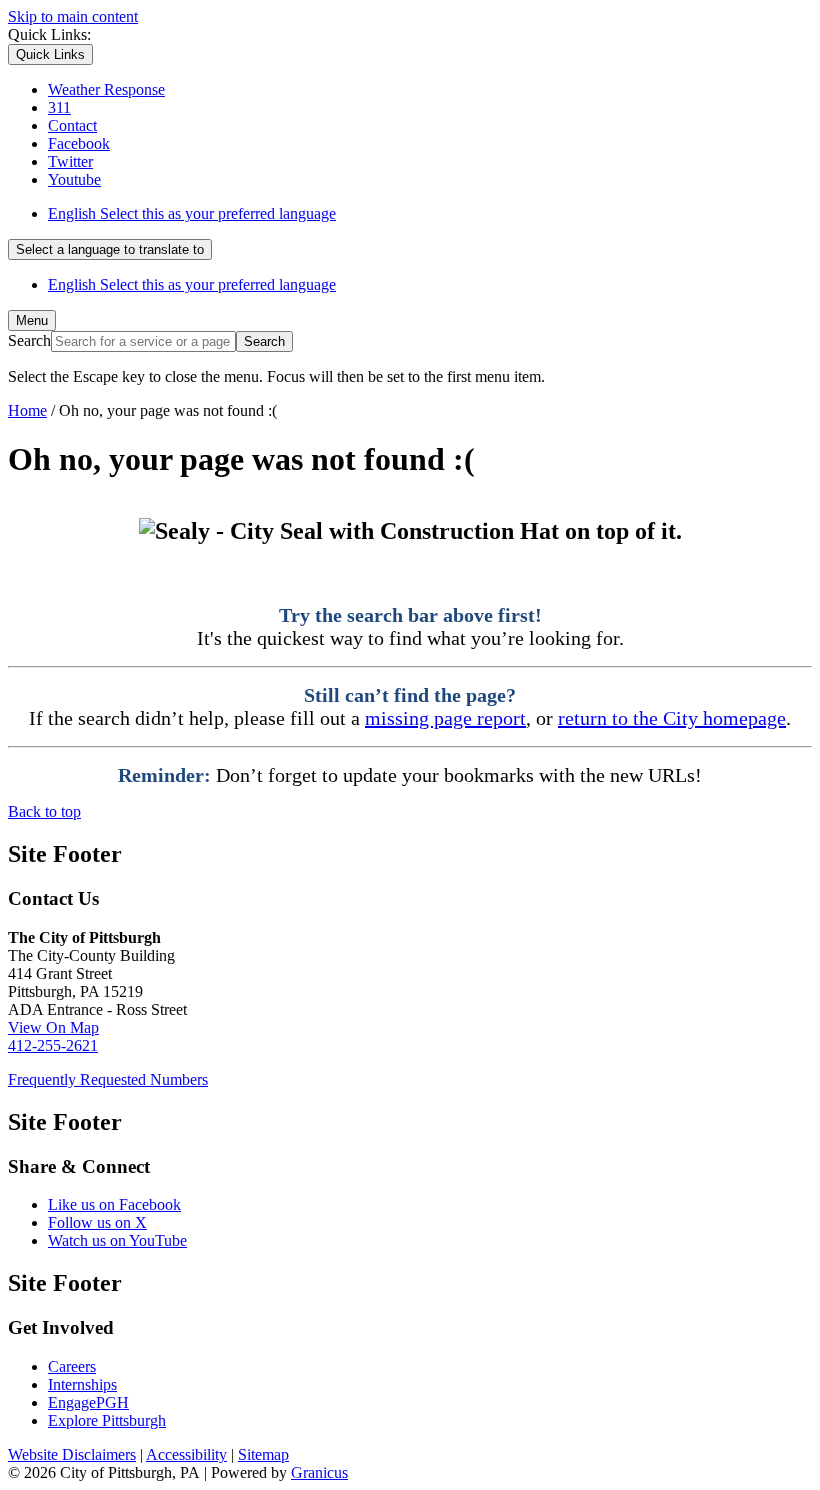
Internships (82, 1384)
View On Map (53, 1027)
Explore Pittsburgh (107, 1420)
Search (29, 340)
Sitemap (263, 1454)
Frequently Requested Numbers (108, 1079)
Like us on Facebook (114, 1204)
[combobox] (110, 249)
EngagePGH (88, 1402)
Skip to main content (73, 16)
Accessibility (186, 1454)
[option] (430, 214)
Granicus (319, 1472)
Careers (72, 1366)
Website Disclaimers (72, 1454)
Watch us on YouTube (117, 1240)
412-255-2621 (53, 1045)
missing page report (445, 718)
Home (27, 410)
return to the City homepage (672, 718)
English (192, 213)
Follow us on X (97, 1222)
